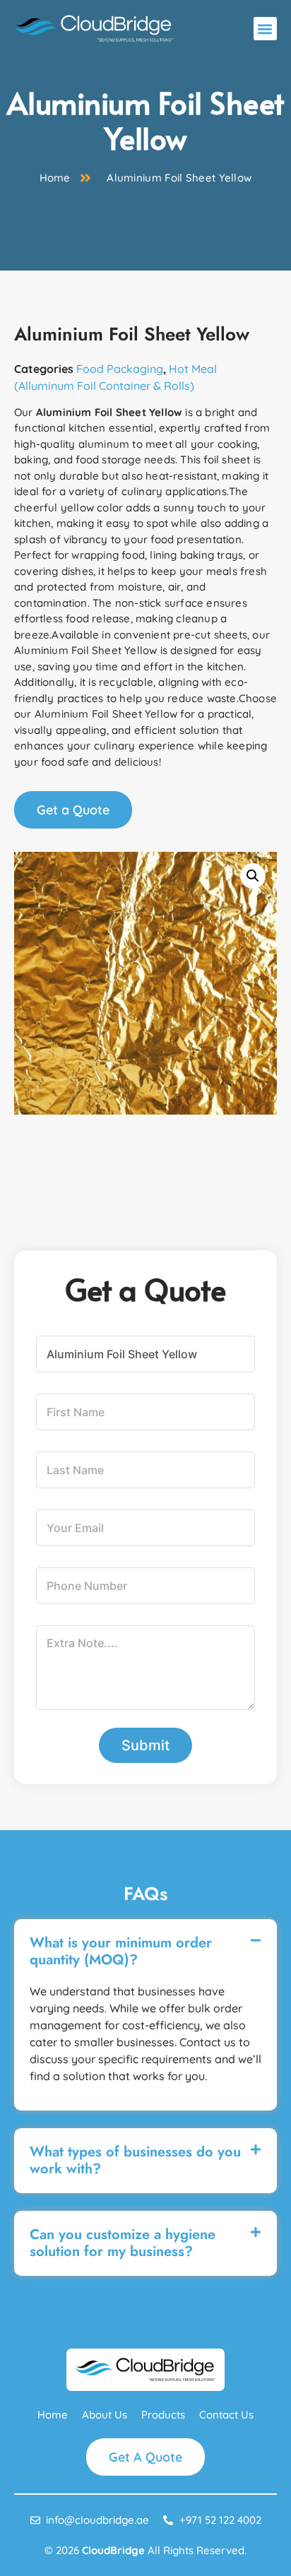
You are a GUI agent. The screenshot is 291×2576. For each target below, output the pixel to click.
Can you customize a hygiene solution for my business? (123, 2243)
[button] (265, 29)
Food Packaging (120, 369)
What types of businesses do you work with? (135, 2160)
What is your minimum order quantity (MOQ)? (121, 1951)
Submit (145, 1745)
